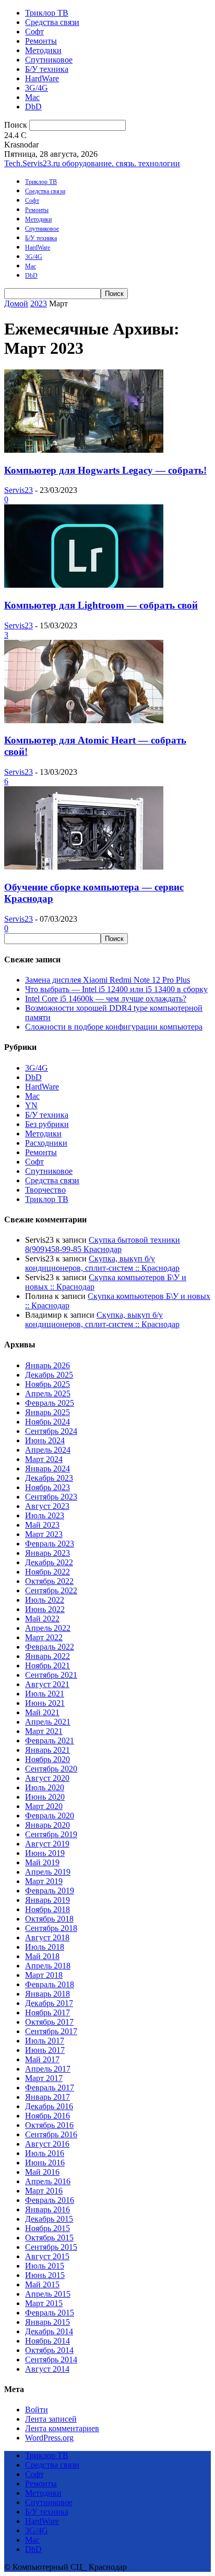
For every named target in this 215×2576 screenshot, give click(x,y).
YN (31, 1105)
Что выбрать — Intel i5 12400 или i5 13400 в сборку (116, 989)
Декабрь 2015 (49, 2219)
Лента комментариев (62, 2428)
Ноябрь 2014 (47, 2341)
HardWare (42, 78)
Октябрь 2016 (49, 2125)
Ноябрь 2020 (47, 1759)
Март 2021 (44, 1731)
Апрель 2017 (48, 2069)
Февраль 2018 (50, 1984)
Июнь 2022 (45, 1609)
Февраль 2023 (50, 1544)
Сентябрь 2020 (51, 1769)
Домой (16, 304)
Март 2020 (44, 1806)
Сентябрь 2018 (51, 1928)
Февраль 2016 (50, 2200)
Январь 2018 (47, 1994)
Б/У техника (47, 69)
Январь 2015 (47, 2322)
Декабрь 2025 (49, 1375)
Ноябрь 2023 (47, 1487)
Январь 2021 (47, 1750)
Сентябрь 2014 (51, 2360)
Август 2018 (47, 1937)
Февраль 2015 (50, 2313)
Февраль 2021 (50, 1741)
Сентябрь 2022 (51, 1590)
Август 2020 (47, 1778)
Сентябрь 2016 (51, 2134)
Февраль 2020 (50, 1816)
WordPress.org (49, 2438)
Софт (34, 32)
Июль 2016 (45, 2153)
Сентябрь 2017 (51, 2031)
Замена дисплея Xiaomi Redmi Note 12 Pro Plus (107, 980)
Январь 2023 (47, 1553)
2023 (39, 304)
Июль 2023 (45, 1515)
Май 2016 (42, 2172)
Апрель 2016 (48, 2181)
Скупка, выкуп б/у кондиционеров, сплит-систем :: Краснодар (102, 1263)
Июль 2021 (45, 1694)
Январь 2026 (47, 1365)
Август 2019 (47, 1844)
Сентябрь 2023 (51, 1497)
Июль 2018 (45, 1947)
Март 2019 (44, 1881)
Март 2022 (44, 1637)
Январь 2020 (47, 1825)
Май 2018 (42, 1956)
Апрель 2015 (48, 2294)
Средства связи (52, 22)
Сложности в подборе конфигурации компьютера (114, 1027)
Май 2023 (42, 1525)
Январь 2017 (47, 2097)
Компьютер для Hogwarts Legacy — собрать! (105, 470)
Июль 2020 (45, 1787)
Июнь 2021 (45, 1703)
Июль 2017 (45, 2041)
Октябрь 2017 (49, 2022)
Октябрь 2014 (49, 2350)
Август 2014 (47, 2369)
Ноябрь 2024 (47, 1422)
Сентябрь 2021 (51, 1675)
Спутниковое (49, 60)
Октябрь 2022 (49, 1581)
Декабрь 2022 (49, 1562)
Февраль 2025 (50, 1403)
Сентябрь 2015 (51, 2247)
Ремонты (41, 41)
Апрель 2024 (48, 1450)
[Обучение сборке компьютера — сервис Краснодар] (84, 867)
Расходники (46, 1143)
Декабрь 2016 (49, 2106)
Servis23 (19, 490)
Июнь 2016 (45, 2163)
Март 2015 (44, 2303)
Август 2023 (47, 1506)
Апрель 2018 (48, 1966)
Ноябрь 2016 (47, 2116)
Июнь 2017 (45, 2050)
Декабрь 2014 (49, 2331)
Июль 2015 (45, 2266)
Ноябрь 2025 (47, 1384)
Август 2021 (47, 1684)
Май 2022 (42, 1619)
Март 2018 (44, 1975)
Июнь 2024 (45, 1440)
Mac (32, 97)
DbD (33, 107)
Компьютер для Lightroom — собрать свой (101, 605)
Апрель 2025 (48, 1394)
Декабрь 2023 (49, 1478)
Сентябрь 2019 (51, 1834)
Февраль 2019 (50, 1891)
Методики (43, 50)
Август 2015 (47, 2256)
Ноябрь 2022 (47, 1572)
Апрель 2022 (48, 1628)
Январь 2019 (47, 1900)
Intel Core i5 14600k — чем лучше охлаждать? (106, 999)
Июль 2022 (45, 1600)
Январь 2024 (47, 1469)
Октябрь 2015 (49, 2238)
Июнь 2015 (45, 2275)
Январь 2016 (47, 2209)
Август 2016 (47, 2144)
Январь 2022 (47, 1656)
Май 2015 (42, 2284)
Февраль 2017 (50, 2088)
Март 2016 (44, 2191)
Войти (37, 2410)
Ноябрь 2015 (47, 2228)
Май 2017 (42, 2059)
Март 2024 (44, 1459)
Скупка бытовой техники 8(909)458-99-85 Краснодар (103, 1244)
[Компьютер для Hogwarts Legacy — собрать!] (84, 450)
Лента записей (51, 2419)
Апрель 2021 (48, 1722)
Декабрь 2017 (49, 2003)
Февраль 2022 (50, 1647)
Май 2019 (42, 1862)
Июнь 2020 (45, 1797)
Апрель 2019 (48, 1872)
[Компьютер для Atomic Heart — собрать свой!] (84, 720)
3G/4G (37, 88)
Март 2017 (44, 2078)
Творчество (45, 1190)
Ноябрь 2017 (47, 2012)
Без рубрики (47, 1124)
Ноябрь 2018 (47, 1909)
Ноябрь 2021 (47, 1665)
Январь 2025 (47, 1412)
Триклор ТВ (47, 13)
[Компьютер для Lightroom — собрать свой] (84, 585)
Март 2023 (44, 1534)
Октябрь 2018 (49, 1919)
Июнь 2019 (45, 1853)
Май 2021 (42, 1712)
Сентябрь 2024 (51, 1431)
